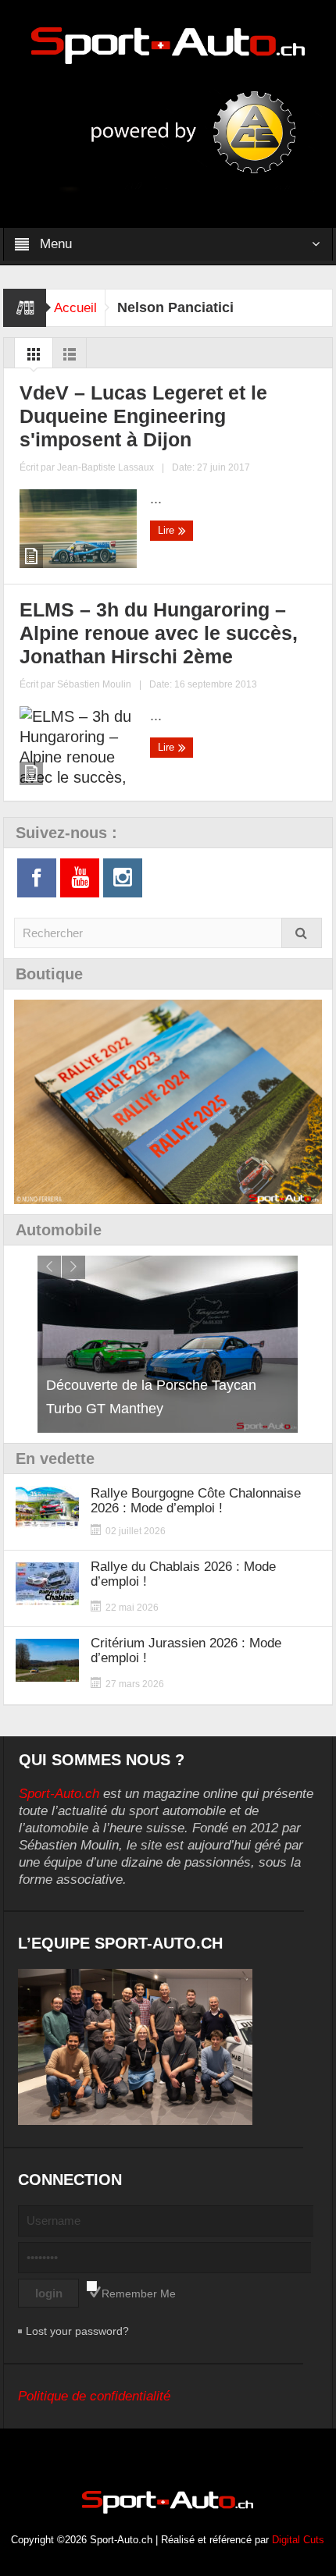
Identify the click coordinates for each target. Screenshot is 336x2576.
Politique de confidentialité (94, 2396)
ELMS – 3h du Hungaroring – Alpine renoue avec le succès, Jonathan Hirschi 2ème (159, 633)
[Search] (302, 933)
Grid (34, 358)
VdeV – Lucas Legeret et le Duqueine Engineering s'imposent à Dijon (143, 416)
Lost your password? (77, 2331)
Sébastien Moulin (94, 684)
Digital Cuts (298, 2540)
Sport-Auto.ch (59, 1794)
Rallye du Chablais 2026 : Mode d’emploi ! (183, 1574)
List (70, 358)
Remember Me (139, 2294)
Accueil (75, 308)
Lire (168, 530)
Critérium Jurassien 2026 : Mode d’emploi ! (186, 1650)
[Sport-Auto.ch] (168, 44)
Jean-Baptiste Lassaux (105, 467)
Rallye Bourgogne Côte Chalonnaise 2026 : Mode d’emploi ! (196, 1501)
